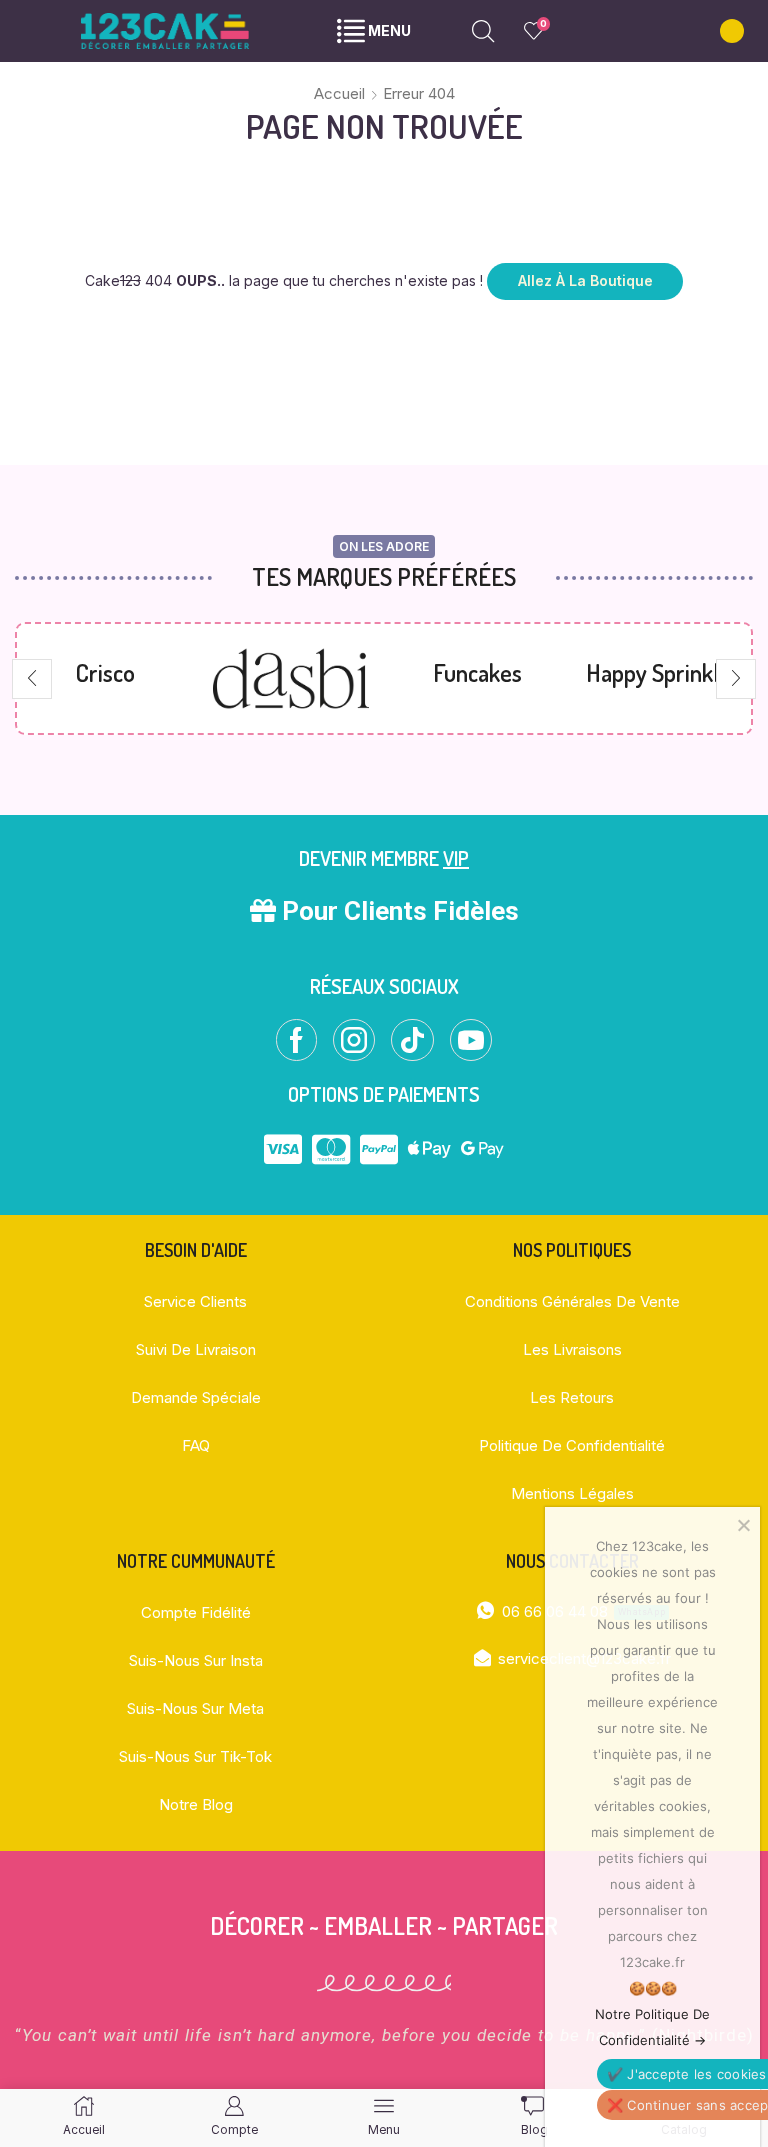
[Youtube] (471, 1040)
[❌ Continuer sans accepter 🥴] (743, 1525)
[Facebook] (296, 1040)
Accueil (339, 93)
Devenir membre (384, 858)
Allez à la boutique (585, 280)
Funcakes (291, 672)
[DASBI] (105, 678)
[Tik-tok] (412, 1040)
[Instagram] (354, 1040)
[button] (32, 679)
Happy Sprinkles (477, 672)
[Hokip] (663, 679)
